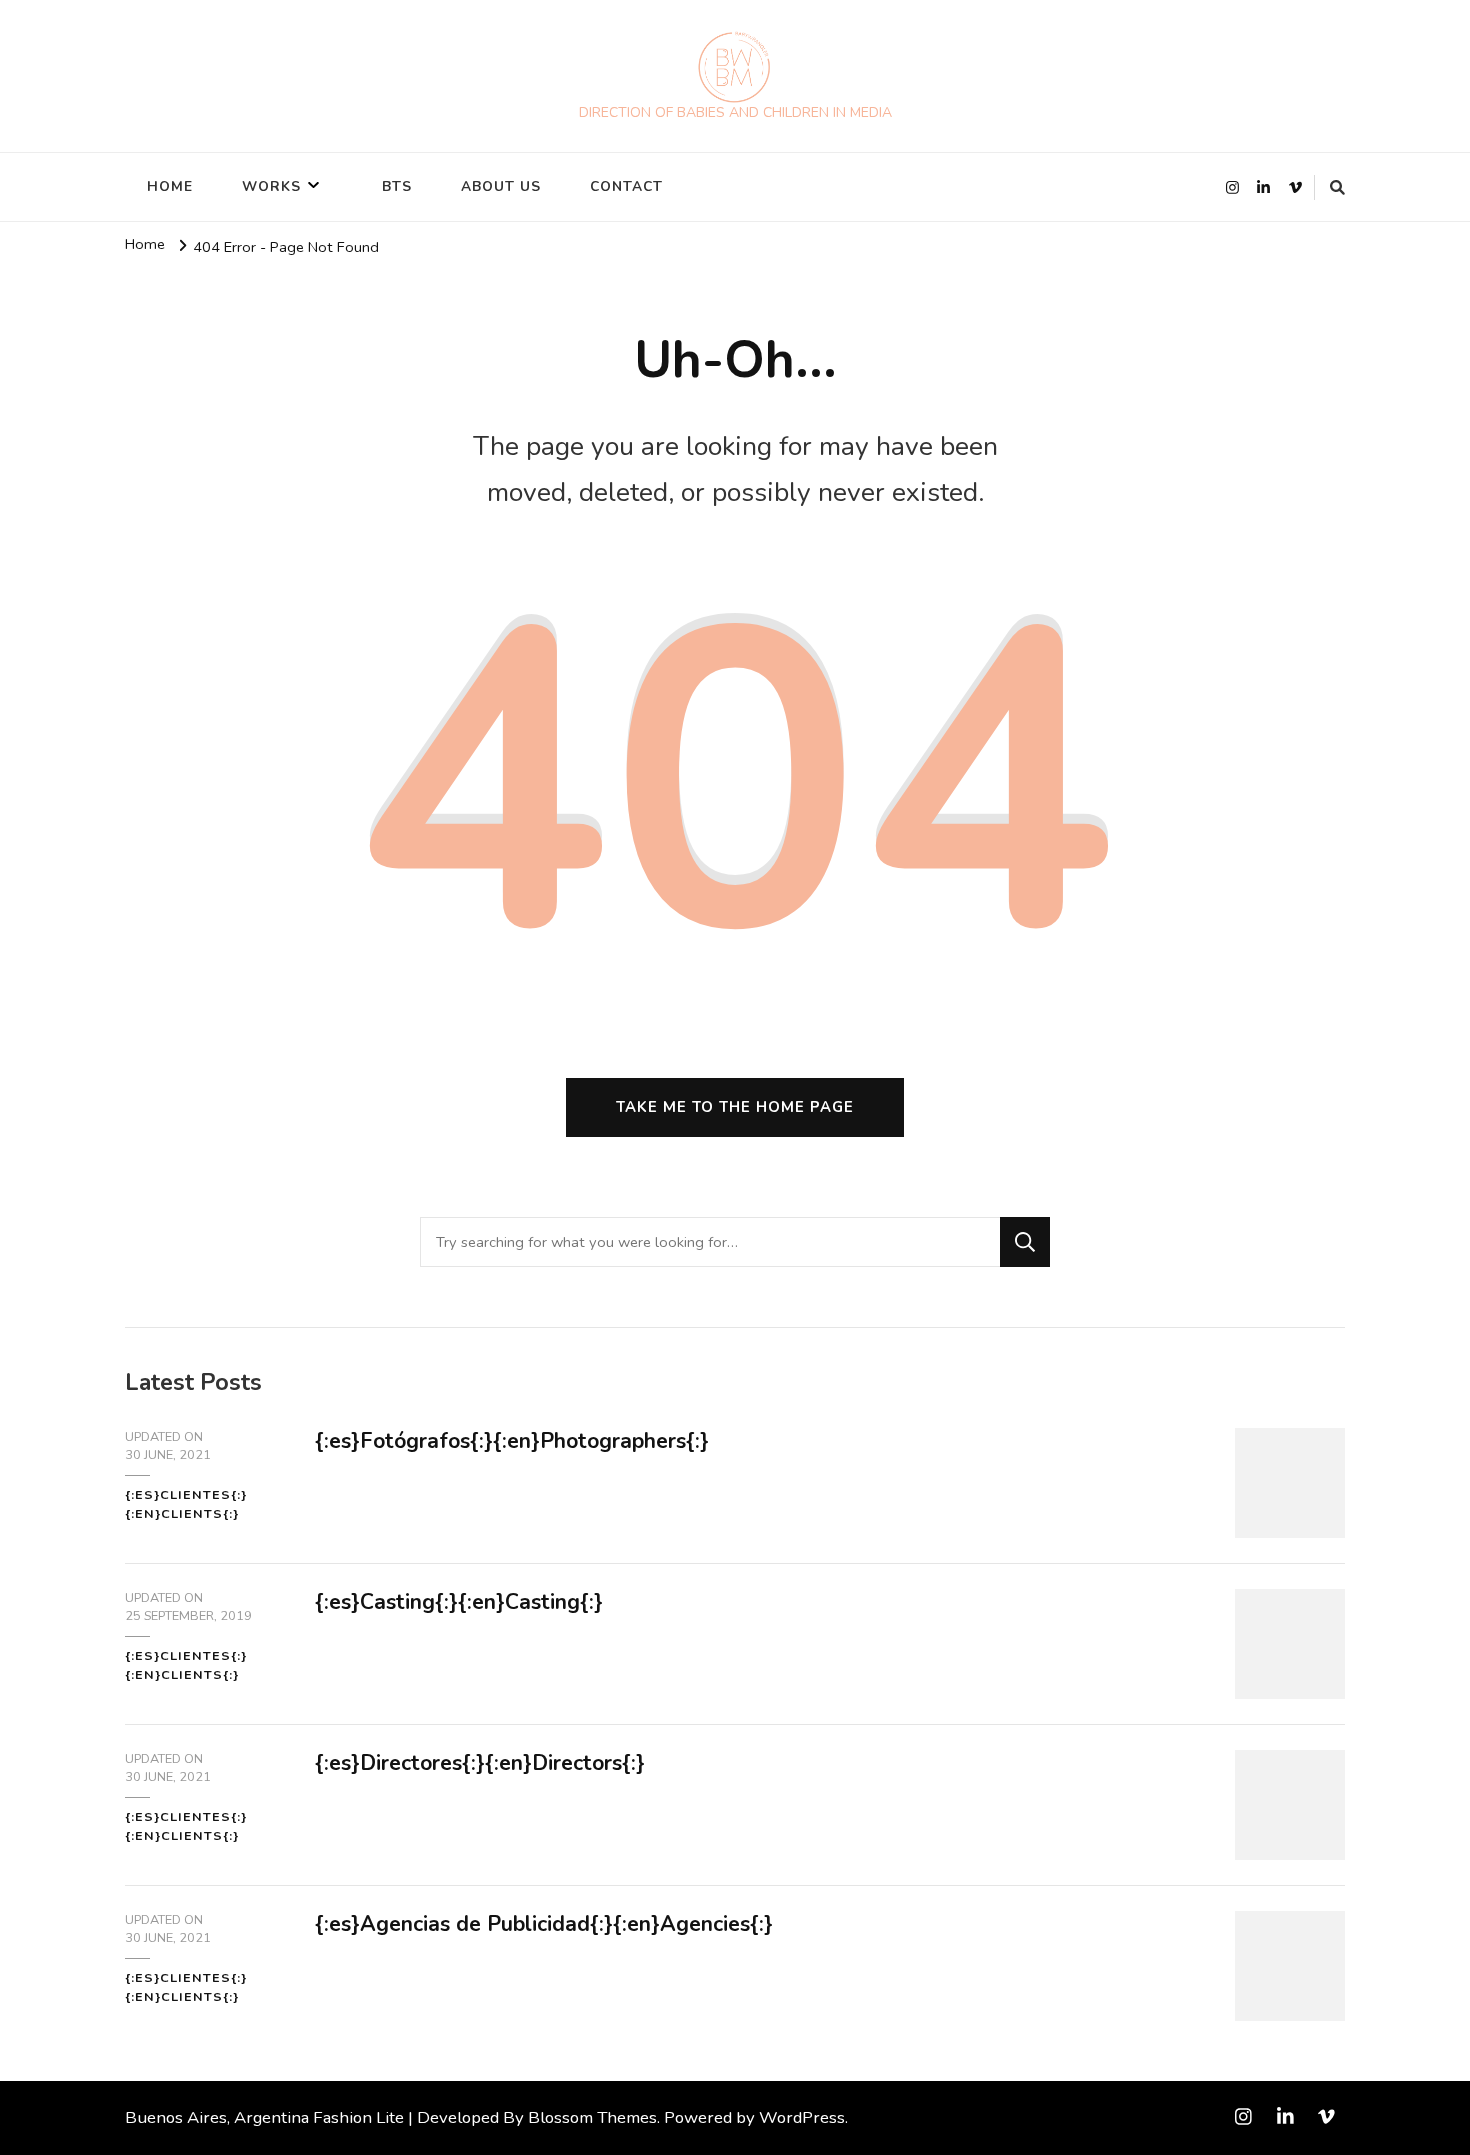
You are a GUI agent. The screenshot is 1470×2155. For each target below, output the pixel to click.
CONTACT (626, 186)
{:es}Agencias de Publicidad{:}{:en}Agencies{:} (544, 1924)
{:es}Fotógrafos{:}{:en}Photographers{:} (512, 1441)
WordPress (802, 2117)
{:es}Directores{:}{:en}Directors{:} (480, 1763)
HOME (170, 186)
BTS (397, 186)
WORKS (271, 186)
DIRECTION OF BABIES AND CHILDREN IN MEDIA (735, 112)
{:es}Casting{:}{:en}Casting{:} (459, 1602)
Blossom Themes (592, 2117)
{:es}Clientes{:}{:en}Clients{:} (186, 1504)
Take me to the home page (735, 1107)
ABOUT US (501, 186)
